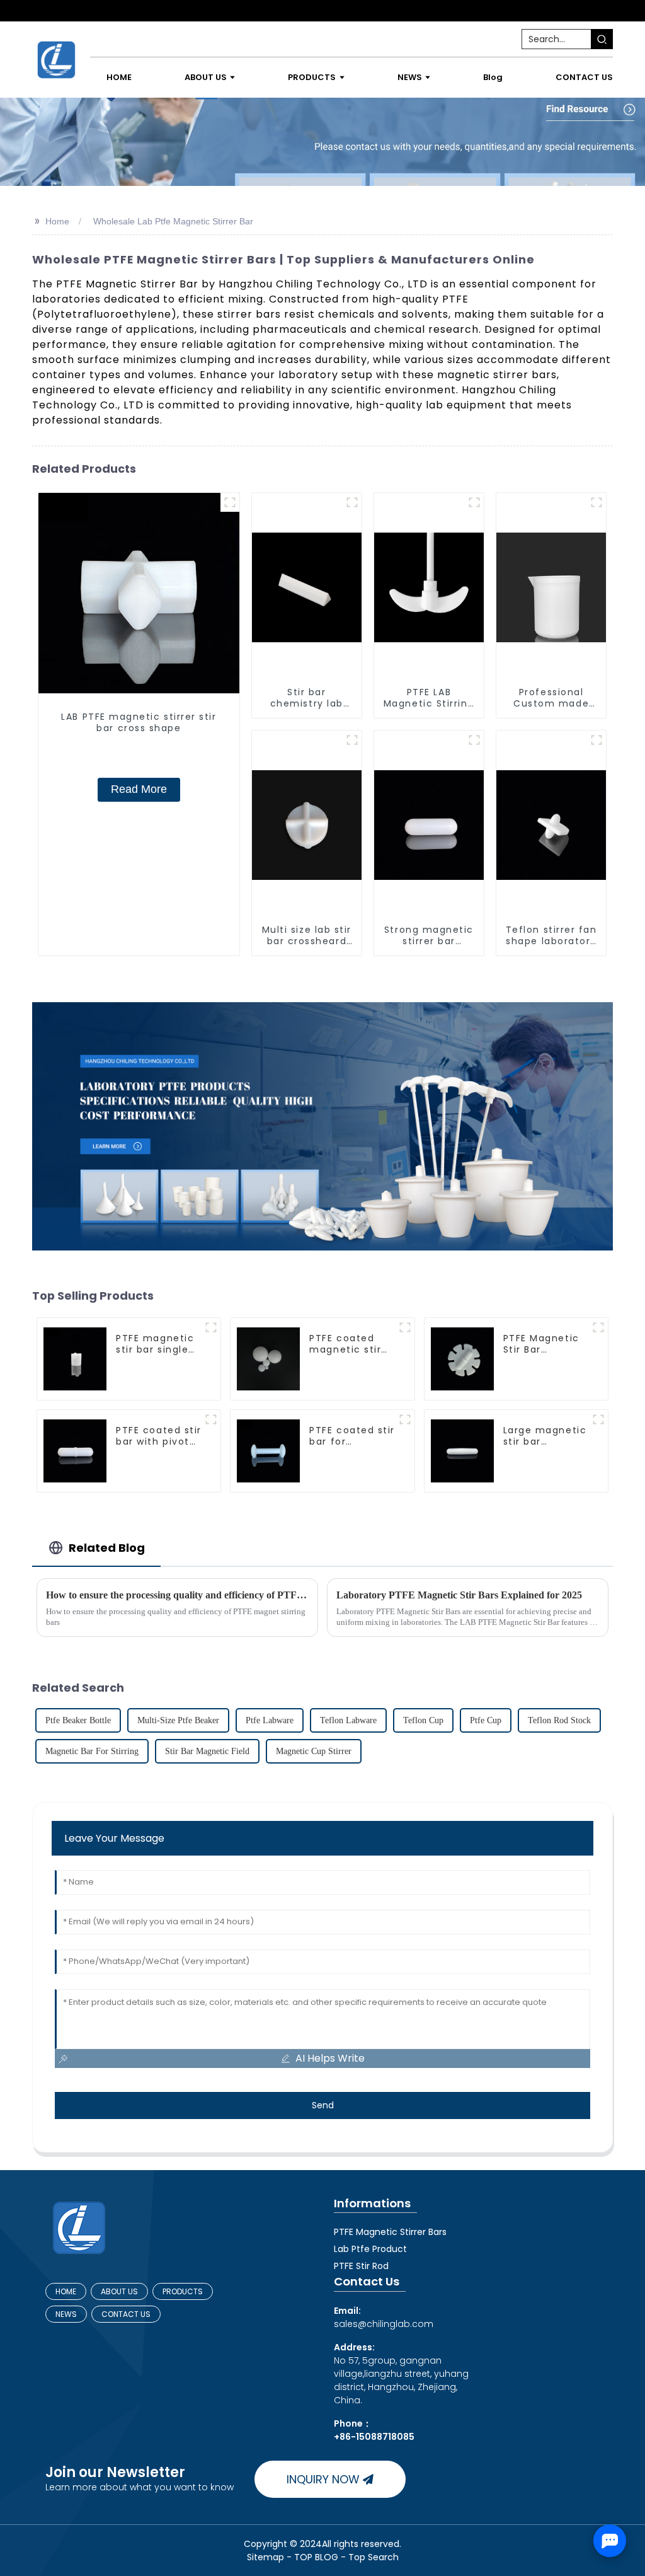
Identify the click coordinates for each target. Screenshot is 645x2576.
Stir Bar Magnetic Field (207, 1751)
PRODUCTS (183, 2291)
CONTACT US (126, 2314)
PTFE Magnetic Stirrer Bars (390, 2232)
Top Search (374, 2557)
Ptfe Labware (270, 1720)
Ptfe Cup (486, 1720)
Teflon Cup (423, 1720)
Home (57, 221)
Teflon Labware (348, 1720)
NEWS (66, 2314)
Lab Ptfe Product (370, 2249)
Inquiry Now (323, 2479)
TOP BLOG (317, 2557)
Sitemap (265, 2557)
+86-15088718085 (374, 2437)
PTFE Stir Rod (361, 2266)
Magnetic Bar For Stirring (92, 1751)
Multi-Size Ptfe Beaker (178, 1720)
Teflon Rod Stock (559, 1720)
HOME (66, 2291)
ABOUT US (119, 2291)
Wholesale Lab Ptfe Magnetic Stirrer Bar (173, 221)
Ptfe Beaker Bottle (78, 1720)
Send (323, 2105)
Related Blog (107, 1548)
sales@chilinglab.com (384, 2317)
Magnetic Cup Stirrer (314, 1751)
